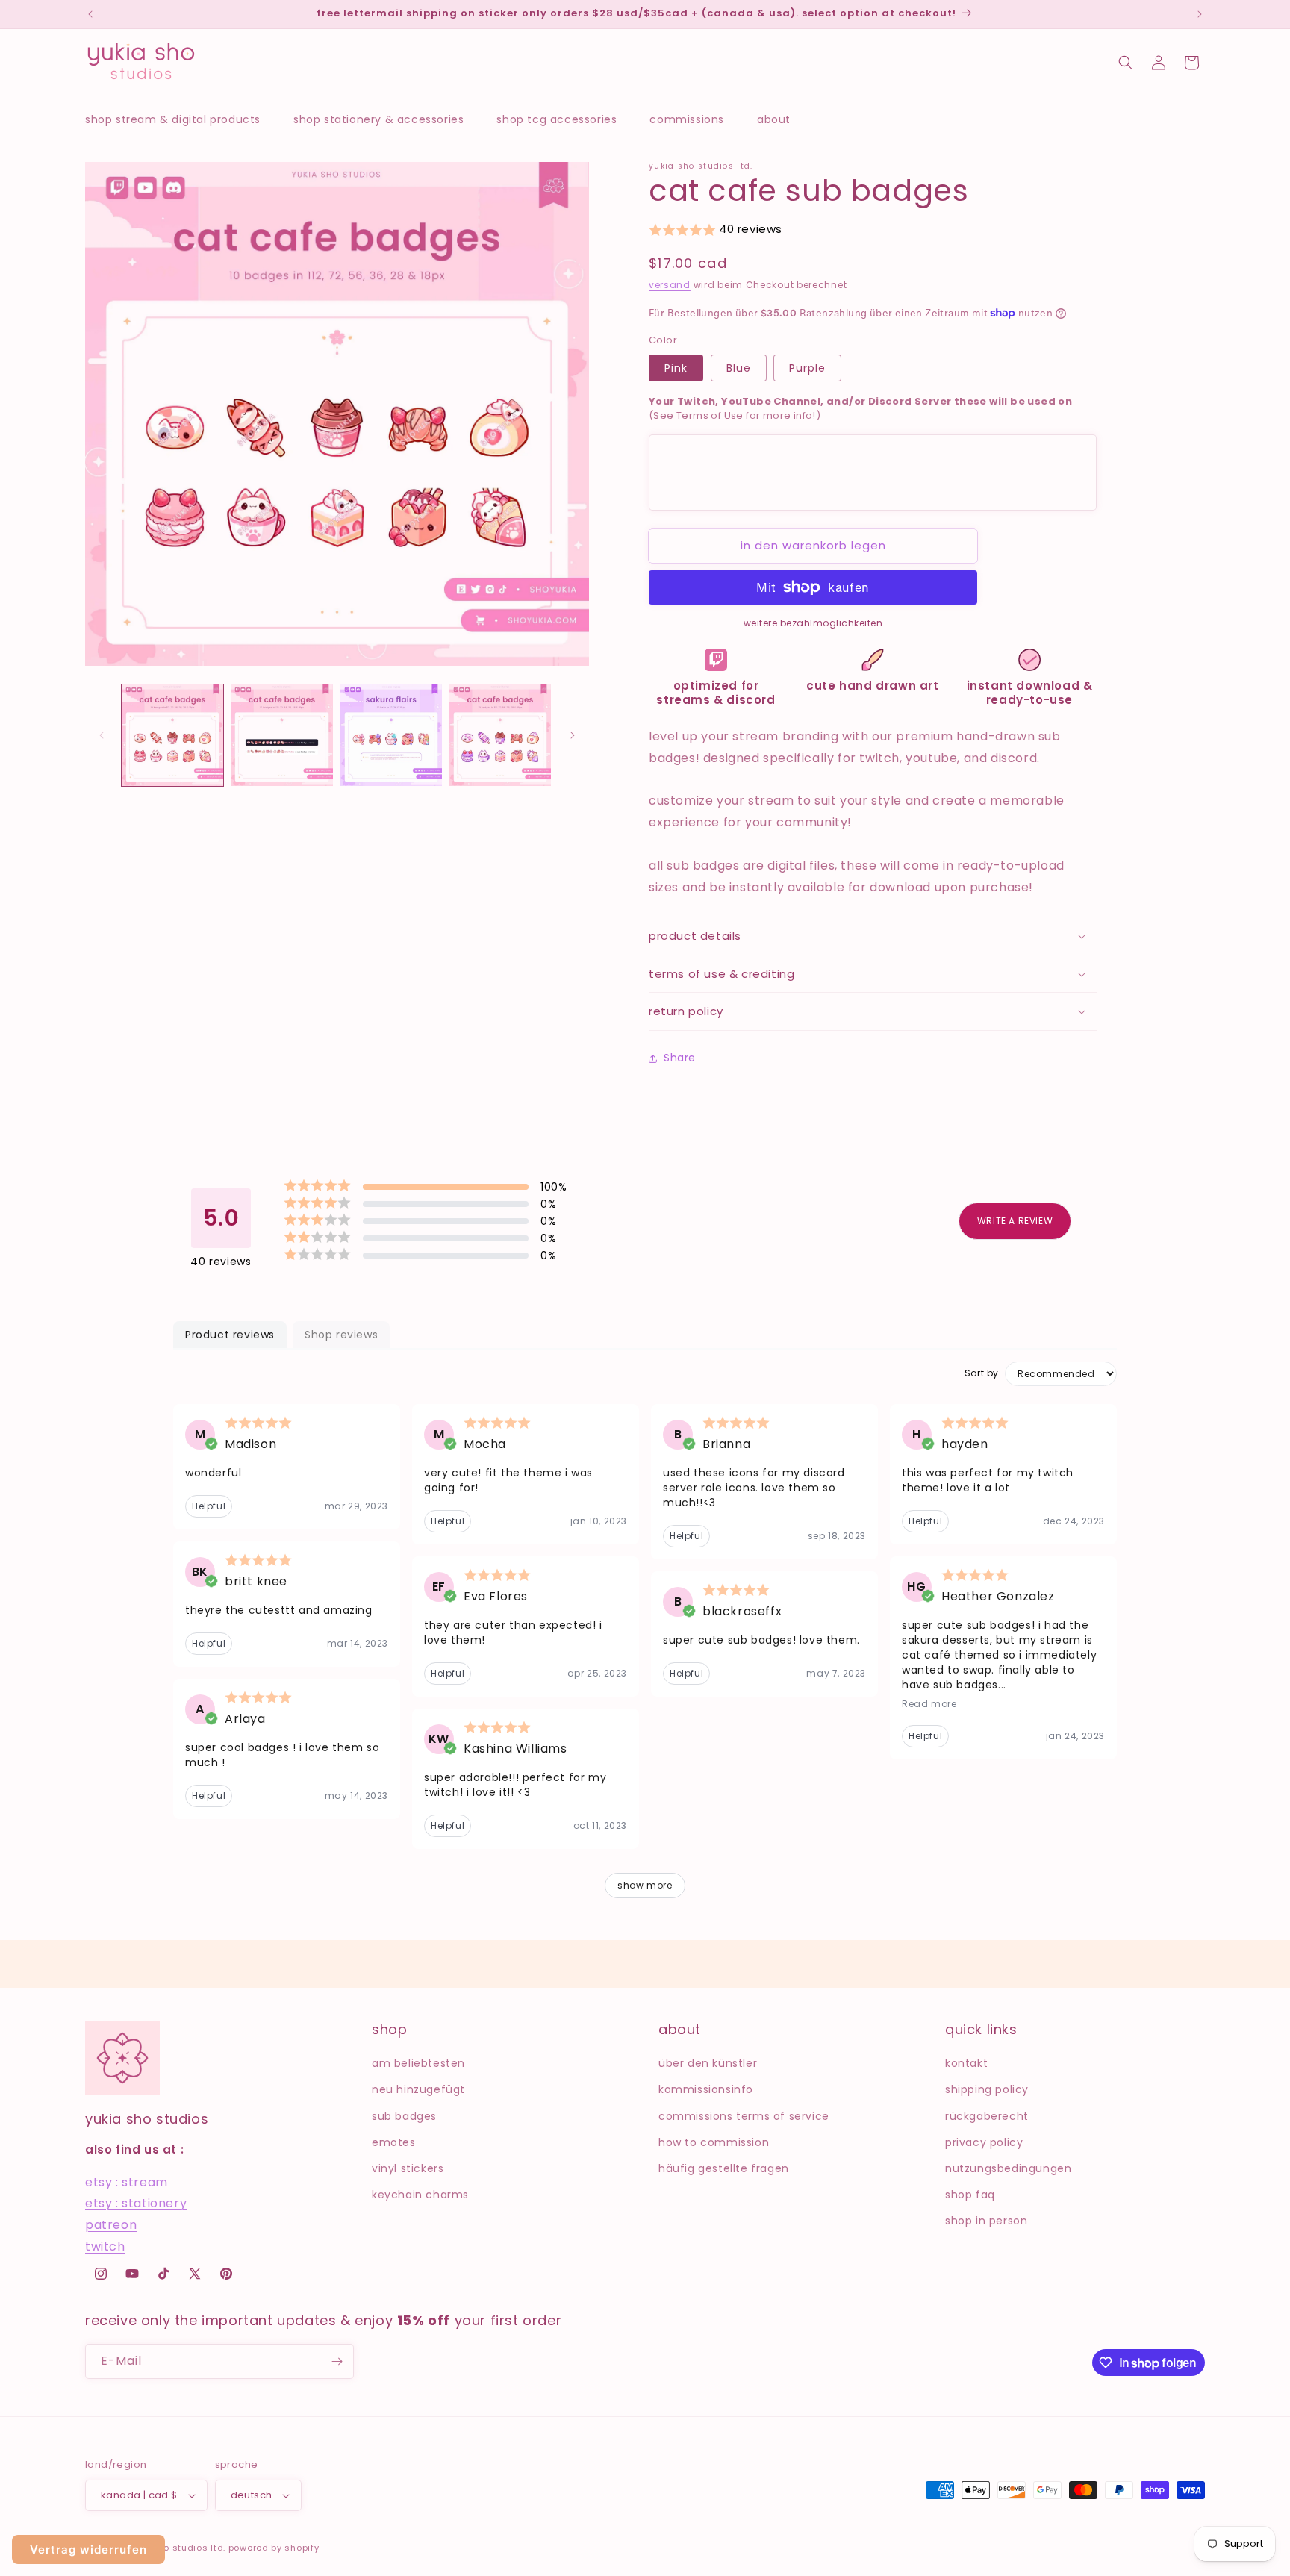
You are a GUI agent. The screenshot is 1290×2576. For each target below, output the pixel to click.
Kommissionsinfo (706, 2089)
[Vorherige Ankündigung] (90, 14)
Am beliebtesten (418, 2063)
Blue (739, 368)
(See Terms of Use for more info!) (860, 409)
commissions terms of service (744, 2116)
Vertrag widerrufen (88, 2550)
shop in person (986, 2221)
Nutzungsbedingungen (1008, 2168)
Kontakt (966, 2063)
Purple (807, 368)
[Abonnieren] (337, 2361)
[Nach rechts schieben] (573, 735)
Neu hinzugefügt (418, 2089)
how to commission (714, 2142)
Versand (670, 285)
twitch (105, 2246)
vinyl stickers (408, 2168)
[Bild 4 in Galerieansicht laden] (500, 735)
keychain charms (420, 2195)
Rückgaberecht (987, 2116)
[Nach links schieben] (102, 735)
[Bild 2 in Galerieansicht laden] (281, 735)
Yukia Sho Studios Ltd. (175, 2548)
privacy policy (984, 2142)
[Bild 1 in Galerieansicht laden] (172, 735)
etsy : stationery (136, 2203)
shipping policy (987, 2089)
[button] (180, 119)
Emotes (394, 2142)
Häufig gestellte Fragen (724, 2168)
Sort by (982, 1373)
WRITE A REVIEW (1015, 1221)
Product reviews (230, 1335)
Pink (676, 368)
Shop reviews (341, 1335)
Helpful (209, 1506)
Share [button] (680, 1058)
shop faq (970, 2195)
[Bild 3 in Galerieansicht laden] (391, 735)
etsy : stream (127, 2182)
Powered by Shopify (274, 2548)
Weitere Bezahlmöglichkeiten (813, 623)
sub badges (404, 2116)
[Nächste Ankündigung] (1200, 14)
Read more (929, 1704)
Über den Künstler (708, 2063)
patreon (111, 2225)
